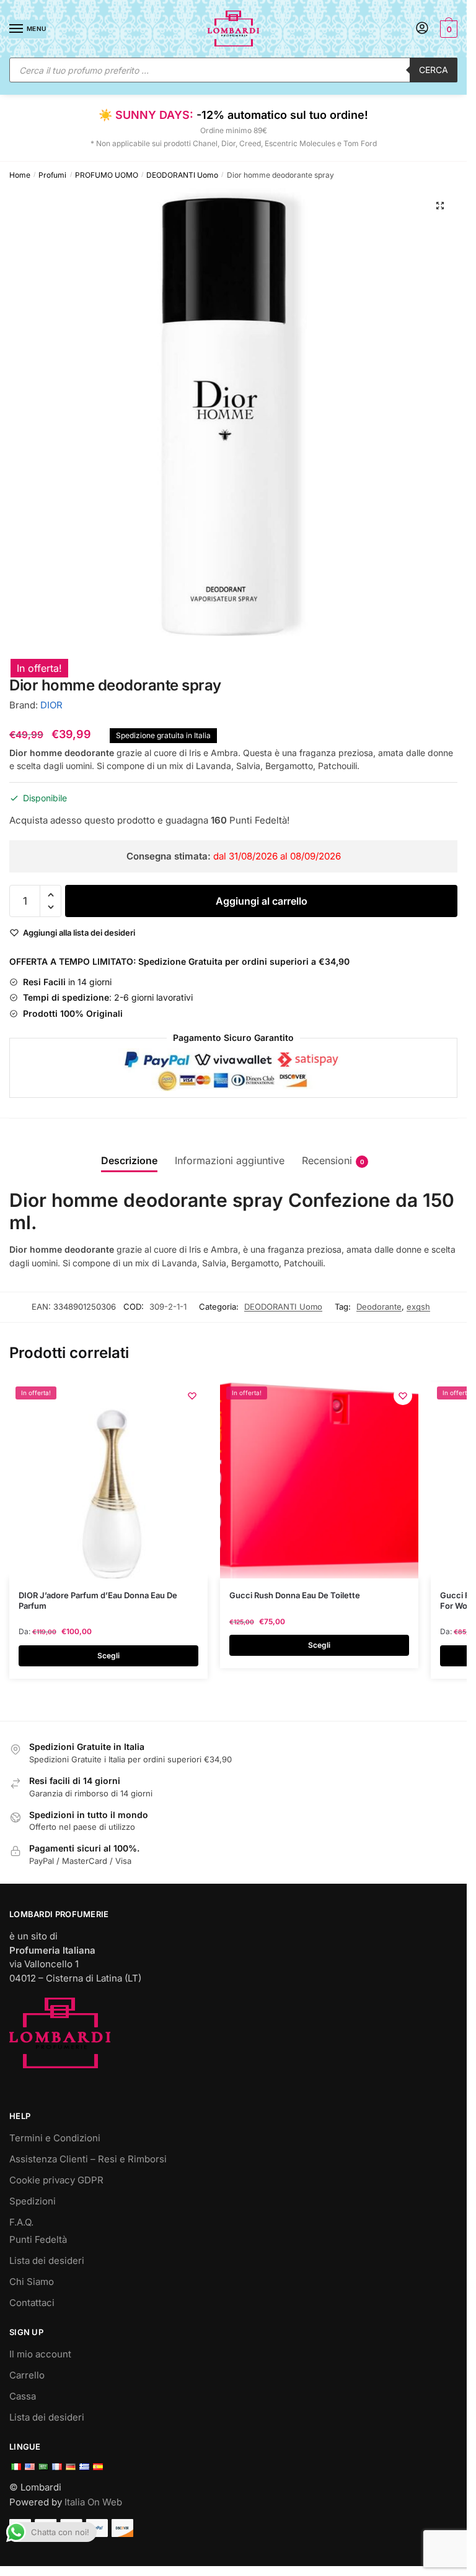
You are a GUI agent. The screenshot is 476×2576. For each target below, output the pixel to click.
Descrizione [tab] (129, 1160)
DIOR (51, 705)
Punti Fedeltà (38, 2239)
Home (20, 175)
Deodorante (379, 1307)
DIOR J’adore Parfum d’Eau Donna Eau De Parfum (98, 1600)
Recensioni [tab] (327, 1160)
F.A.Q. (21, 2222)
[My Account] (422, 29)
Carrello (27, 2375)
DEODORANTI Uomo (182, 175)
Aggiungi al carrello (262, 901)
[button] (440, 206)
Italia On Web (93, 2502)
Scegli (108, 1656)
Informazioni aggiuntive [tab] (230, 1160)
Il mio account (40, 2354)
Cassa (23, 2396)
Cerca (434, 70)
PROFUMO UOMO (107, 175)
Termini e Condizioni (55, 2138)
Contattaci (32, 2303)
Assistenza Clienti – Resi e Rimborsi (88, 2159)
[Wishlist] (192, 1396)
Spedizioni (33, 2201)
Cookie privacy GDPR (56, 2180)
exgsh (418, 1307)
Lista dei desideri (47, 2261)
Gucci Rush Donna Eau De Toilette (295, 1595)
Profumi (52, 175)
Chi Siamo (32, 2282)
